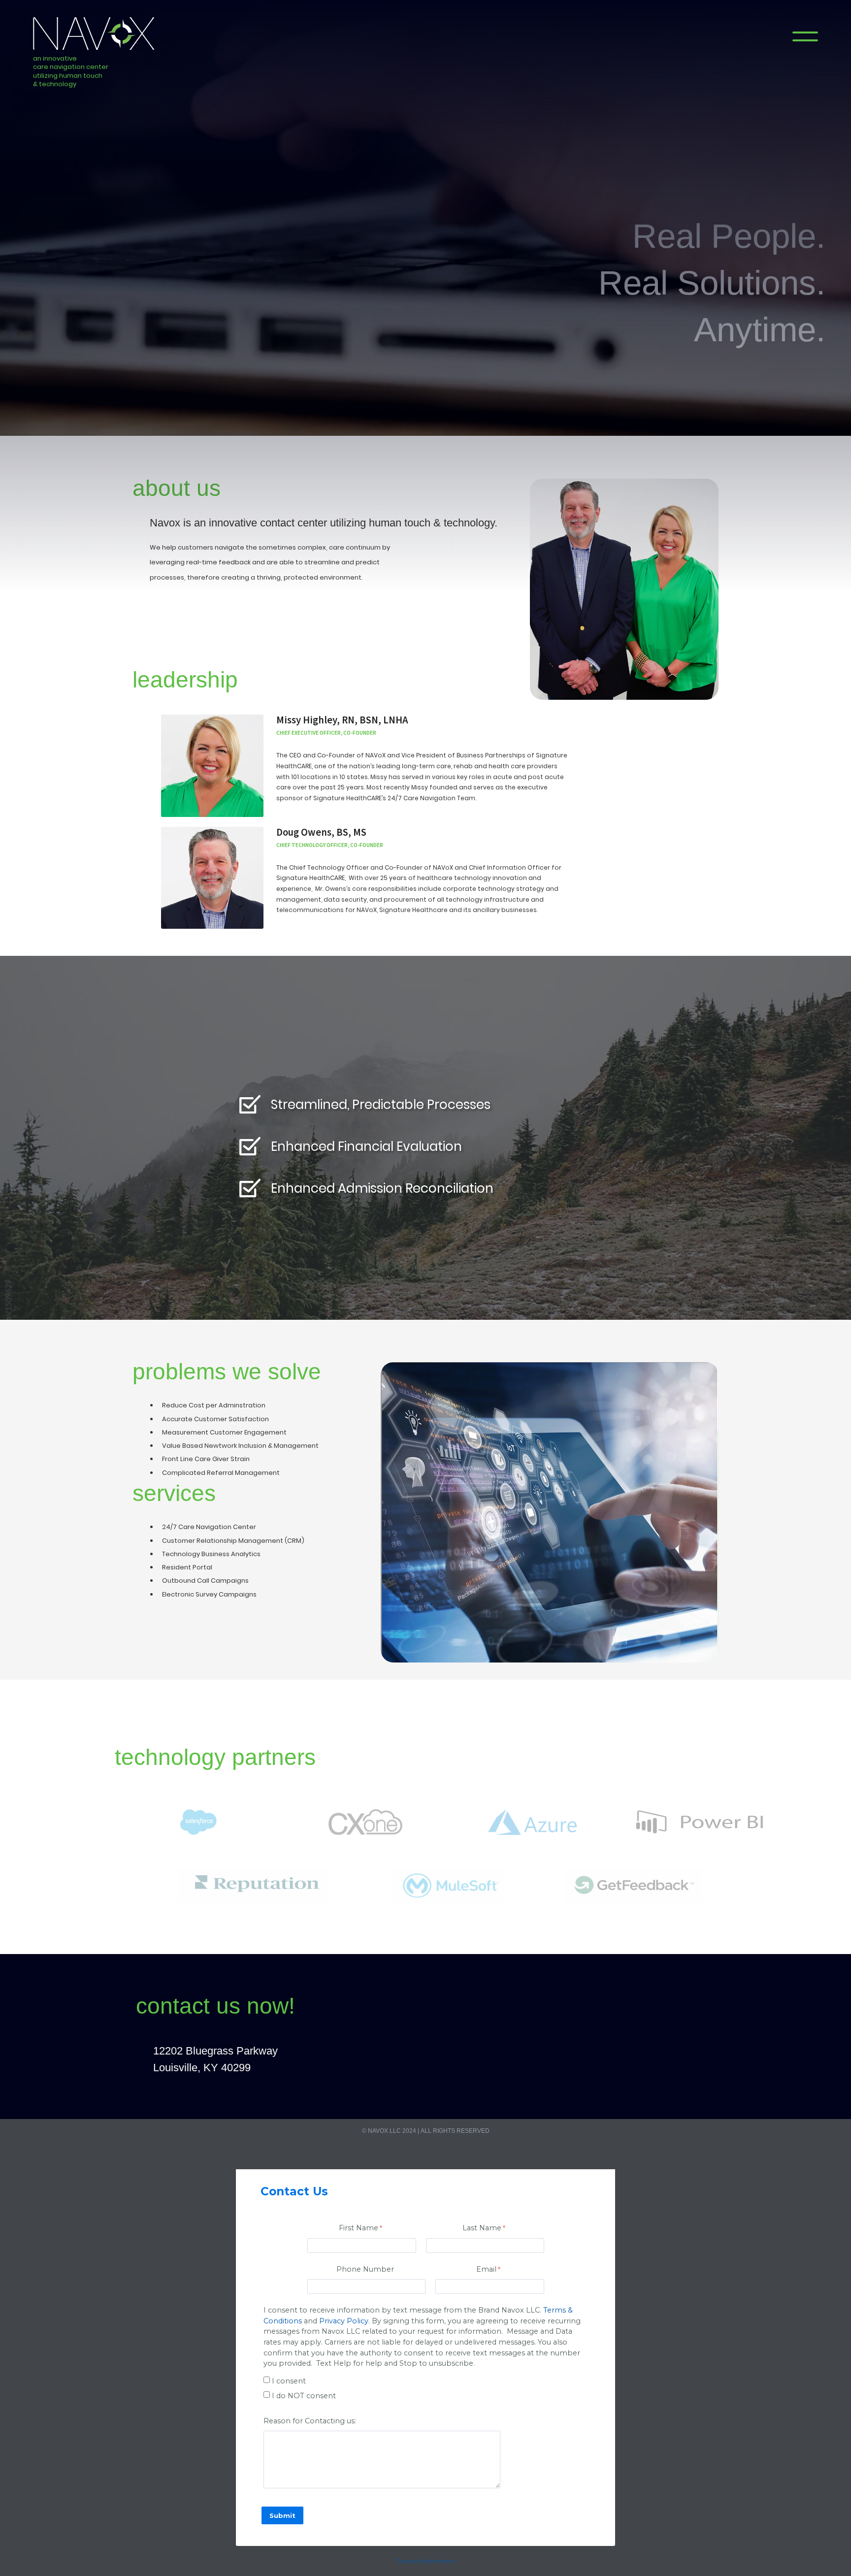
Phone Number (365, 2269)
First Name (359, 2228)
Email (486, 2269)
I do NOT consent (304, 2396)
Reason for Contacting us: (310, 2421)
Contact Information (425, 2561)
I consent (289, 2381)
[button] (805, 36)
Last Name (482, 2228)
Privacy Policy (344, 2321)
